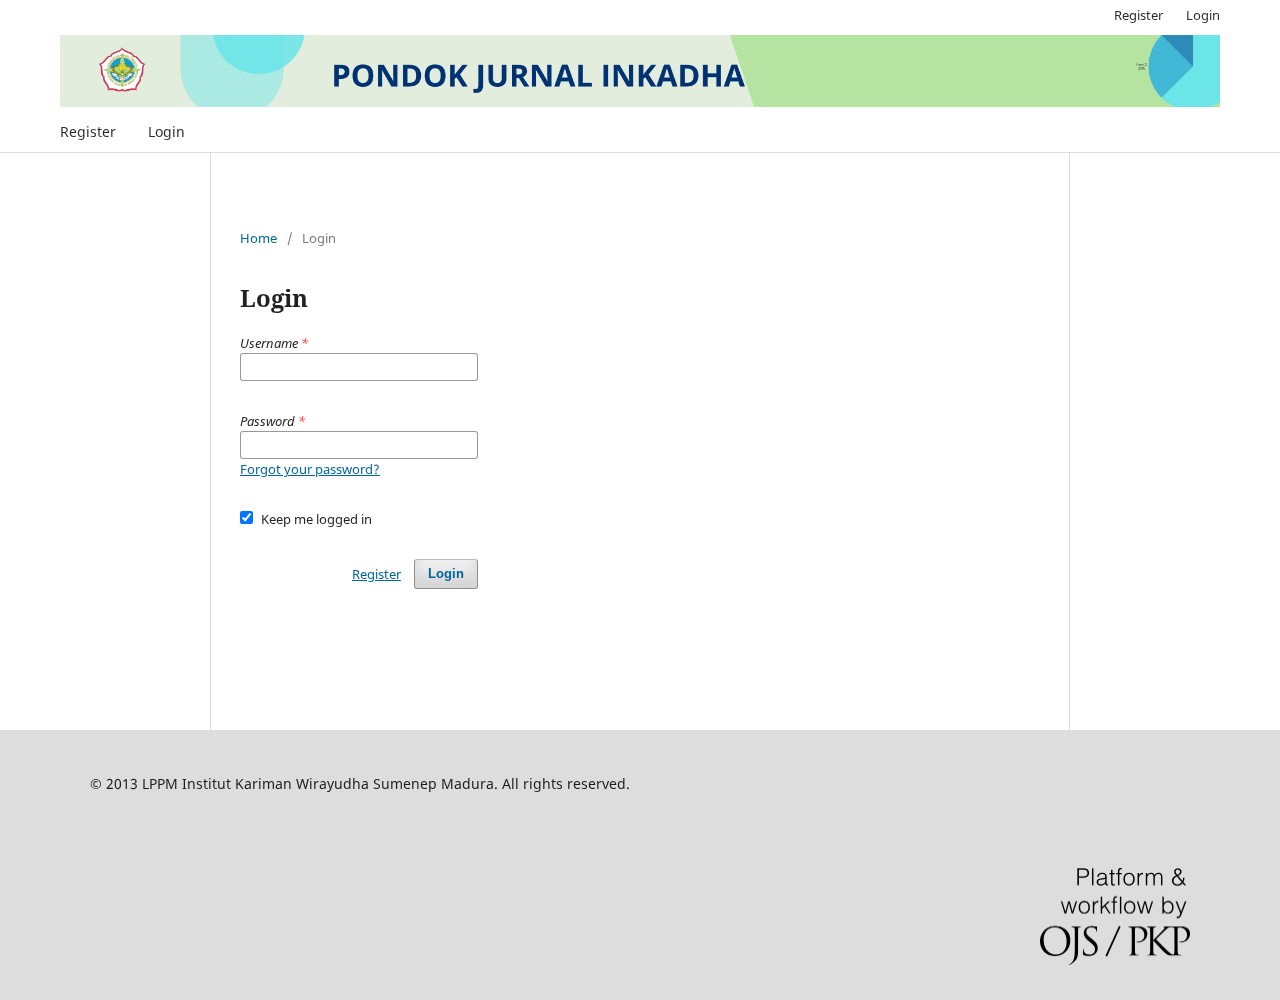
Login (166, 131)
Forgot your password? (310, 469)
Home (258, 238)
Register (88, 131)
